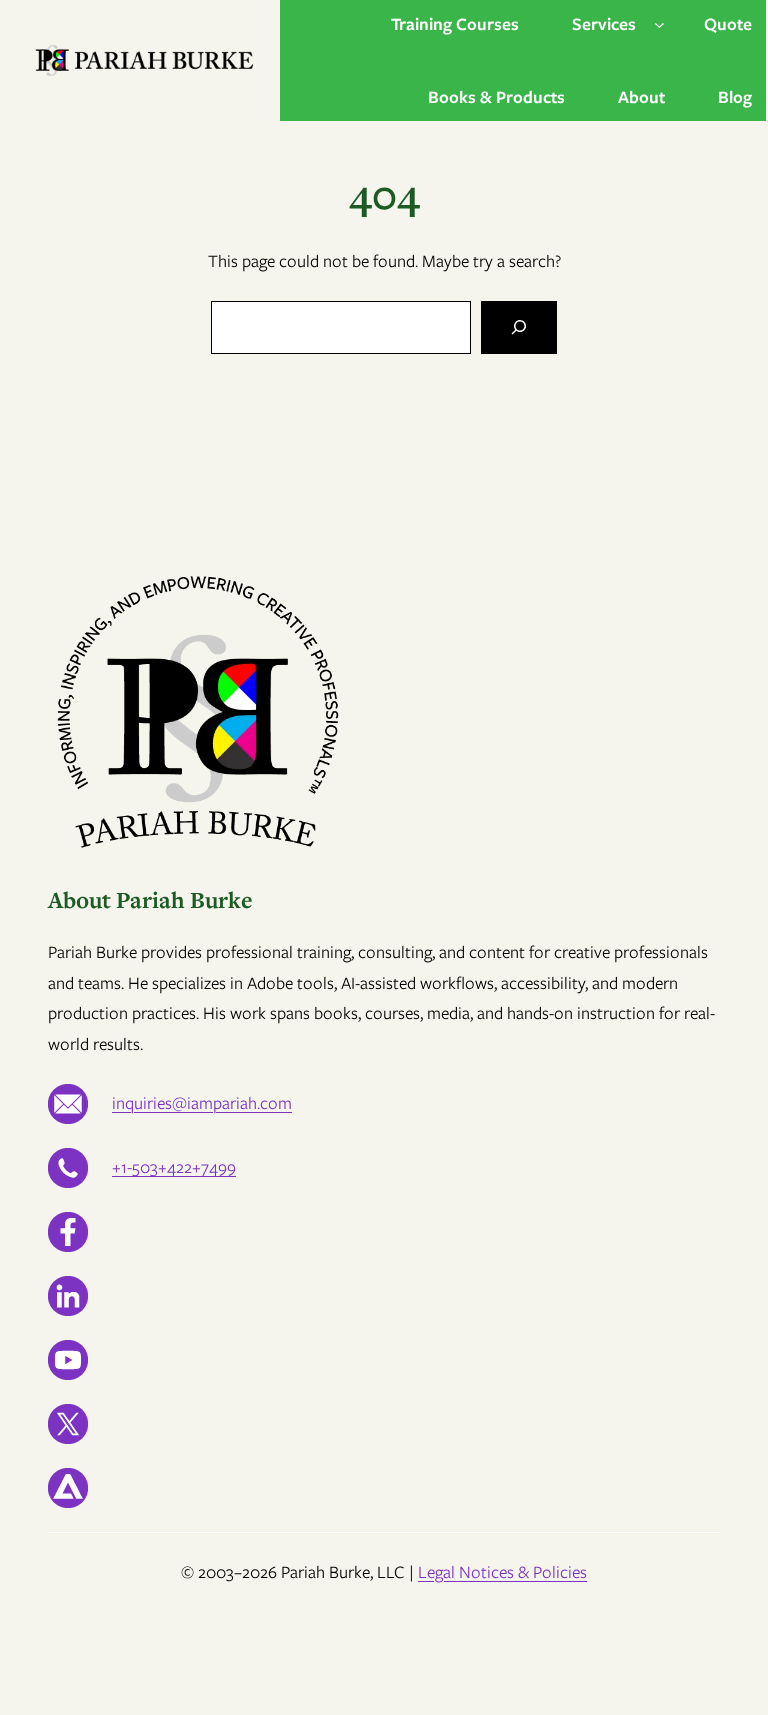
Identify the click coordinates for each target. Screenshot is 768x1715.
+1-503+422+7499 (174, 1167)
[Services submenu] (659, 24)
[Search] (519, 327)
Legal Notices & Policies (502, 1572)
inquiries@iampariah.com (202, 1103)
